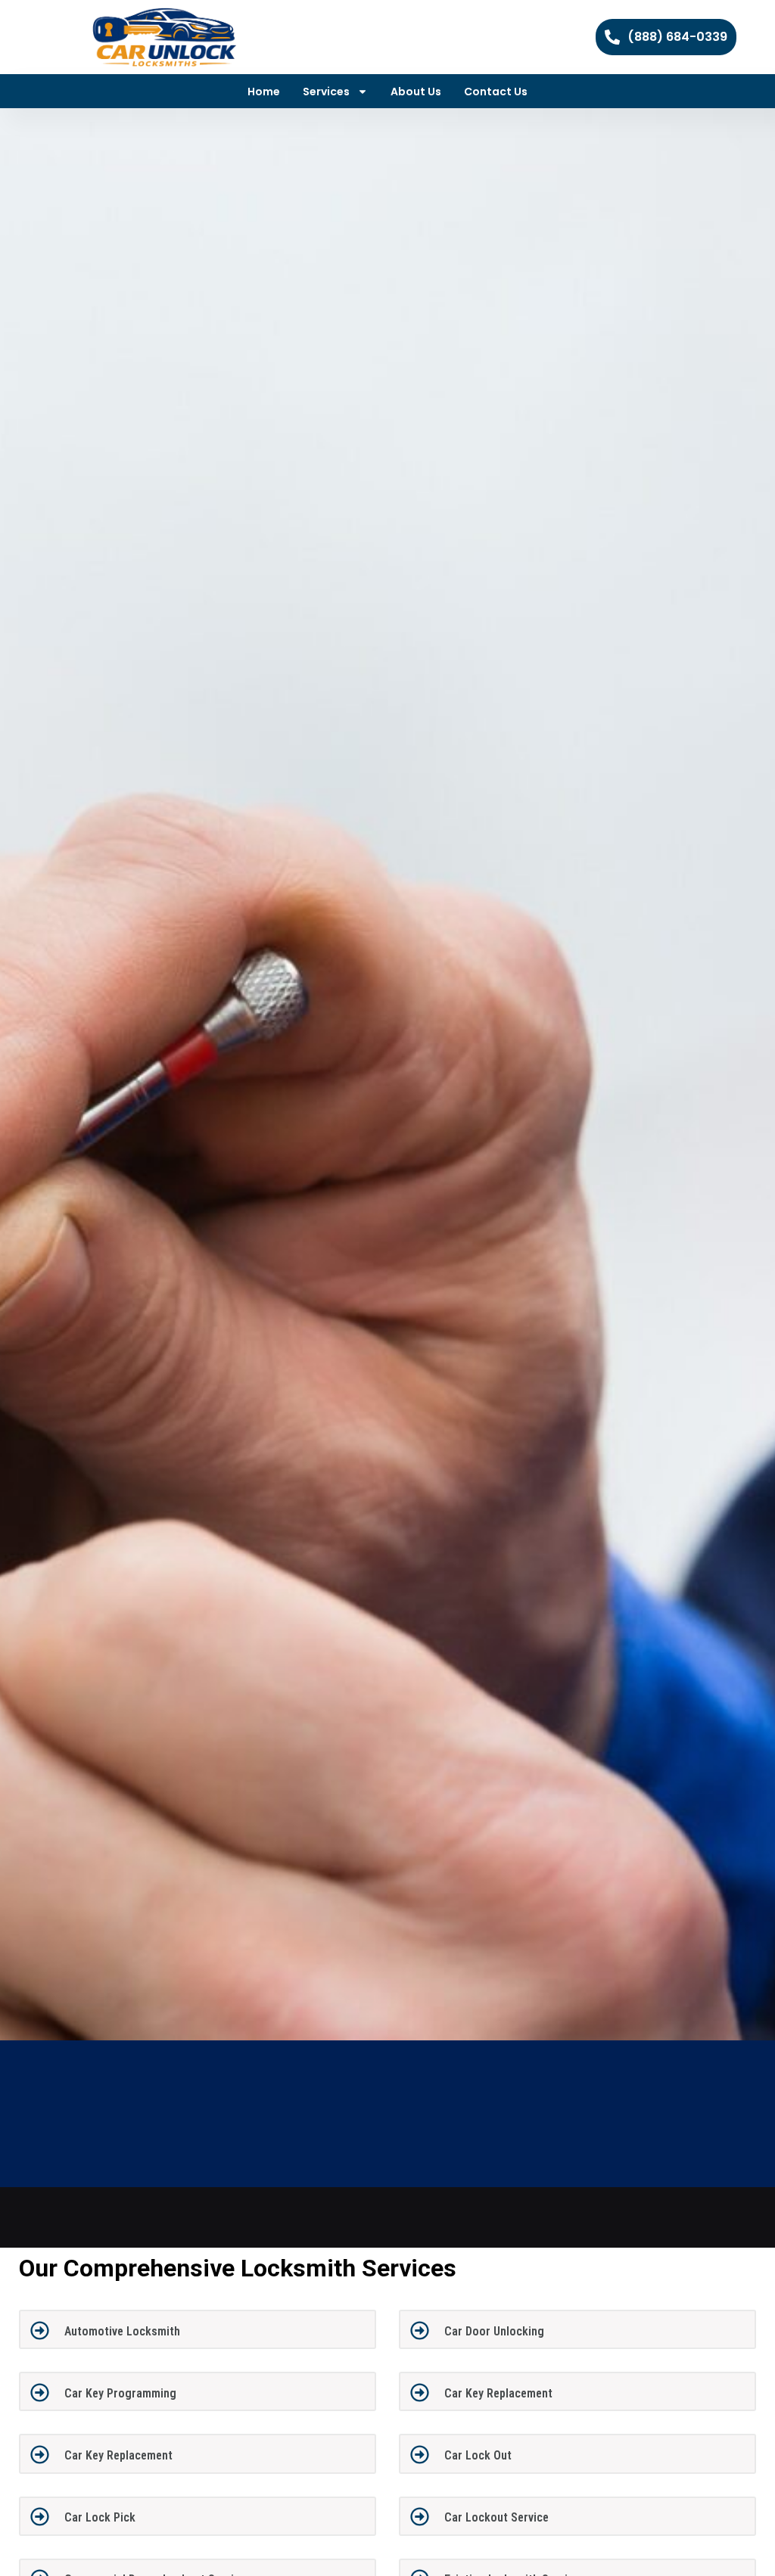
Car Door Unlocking (494, 2331)
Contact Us (496, 92)
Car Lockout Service (496, 2517)
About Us (416, 92)
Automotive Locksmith (122, 2331)
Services (326, 92)
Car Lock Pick (100, 2517)
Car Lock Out (478, 2455)
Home (264, 92)
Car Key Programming (120, 2393)
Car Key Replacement (498, 2393)
